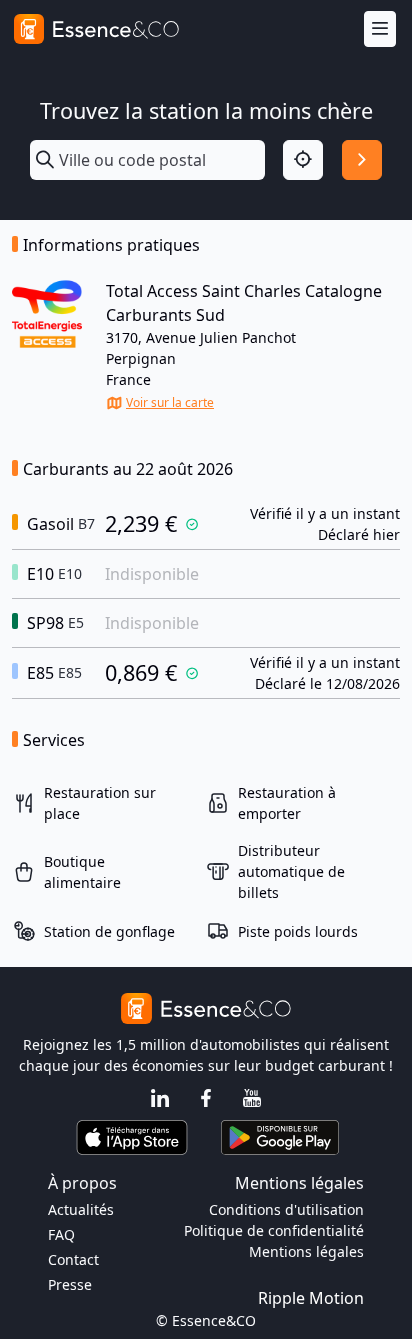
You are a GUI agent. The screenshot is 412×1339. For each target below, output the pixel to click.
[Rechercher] (362, 160)
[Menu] (380, 29)
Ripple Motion (311, 1298)
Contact (73, 1259)
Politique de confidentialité (274, 1230)
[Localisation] (303, 160)
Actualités (81, 1209)
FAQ (61, 1234)
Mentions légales (306, 1251)
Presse (70, 1284)
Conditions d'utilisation (286, 1209)
